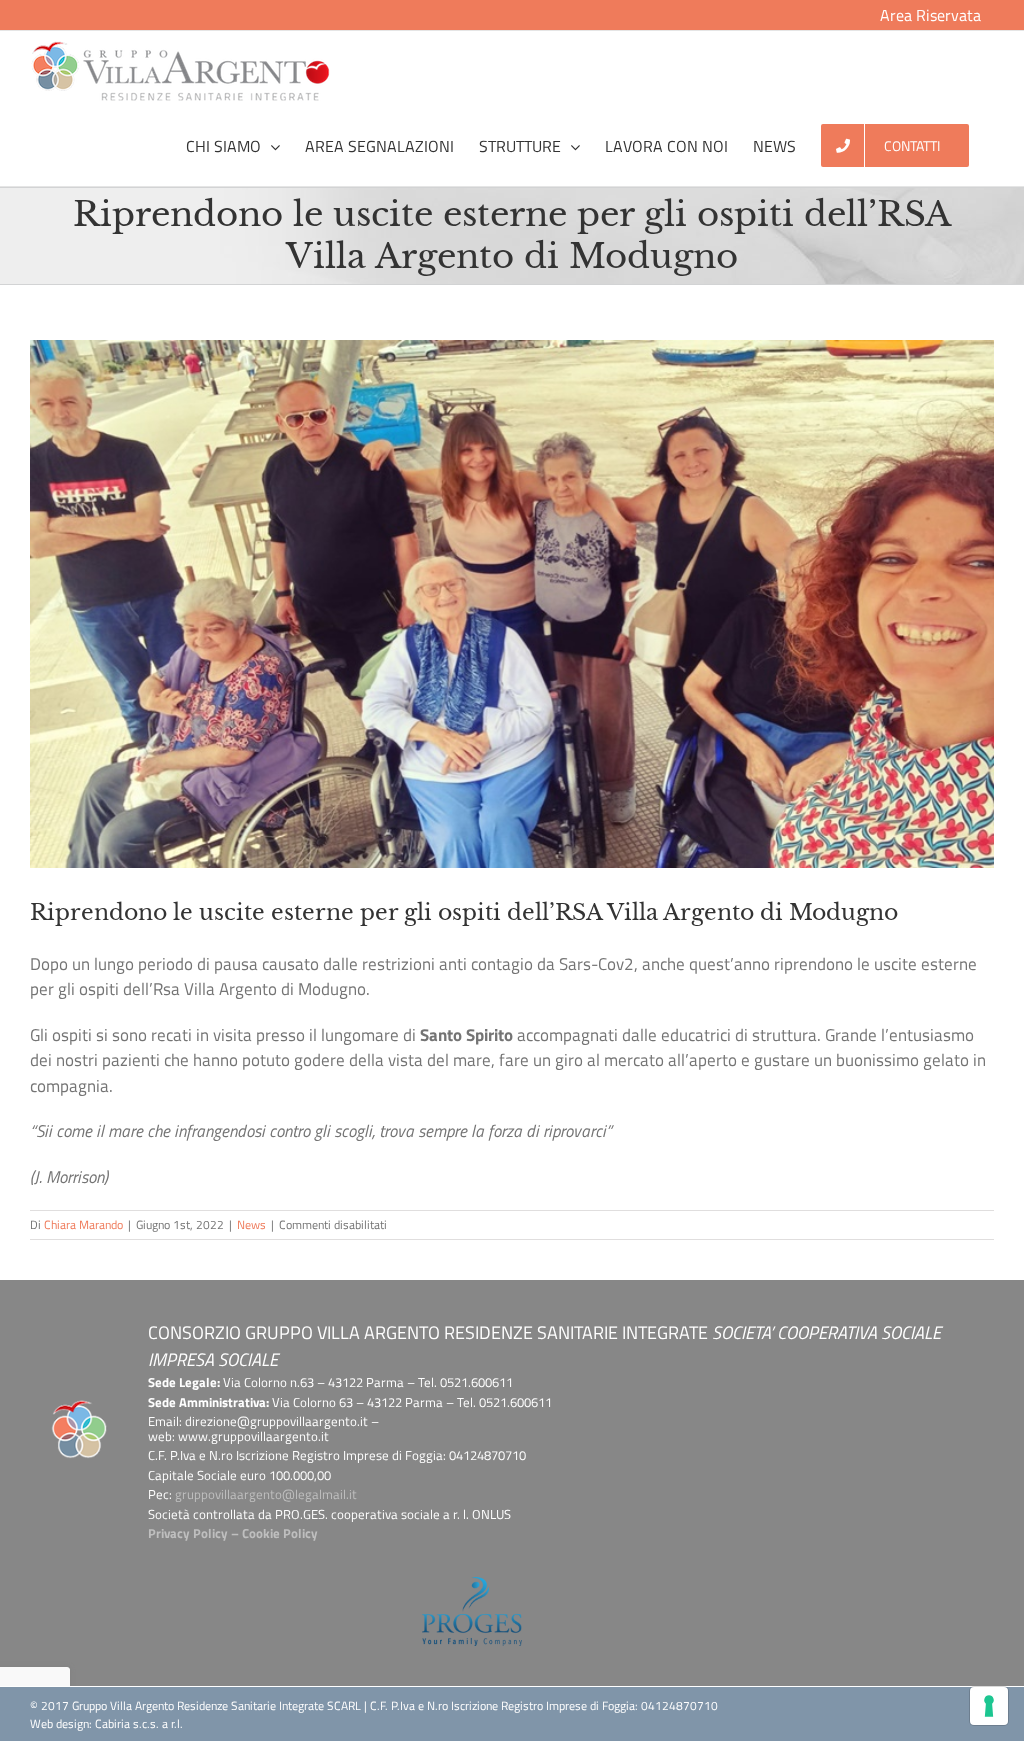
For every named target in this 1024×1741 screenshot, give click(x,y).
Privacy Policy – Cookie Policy (233, 1533)
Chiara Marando (83, 1224)
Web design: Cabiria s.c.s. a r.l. (106, 1723)
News (251, 1224)
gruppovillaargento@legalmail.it (266, 1494)
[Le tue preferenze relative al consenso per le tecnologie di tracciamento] (989, 1706)
